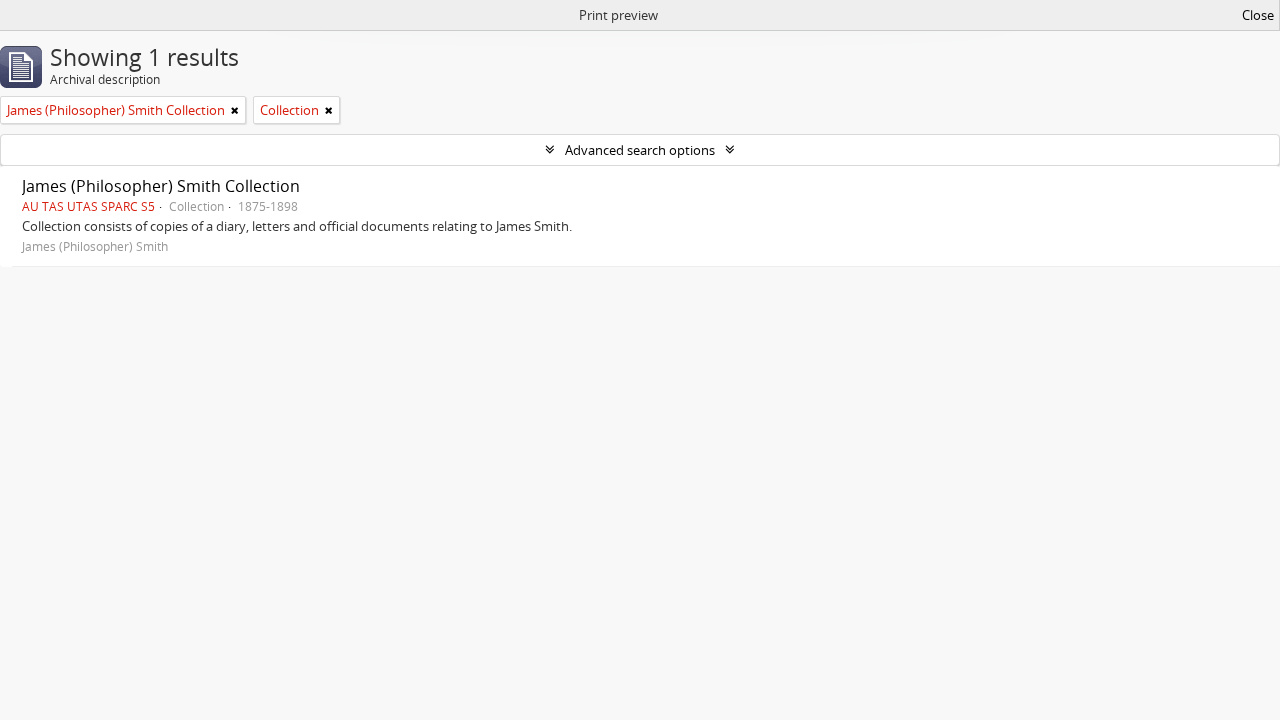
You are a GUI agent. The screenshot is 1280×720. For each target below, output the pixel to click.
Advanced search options (640, 150)
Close (1258, 15)
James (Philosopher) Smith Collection (161, 186)
